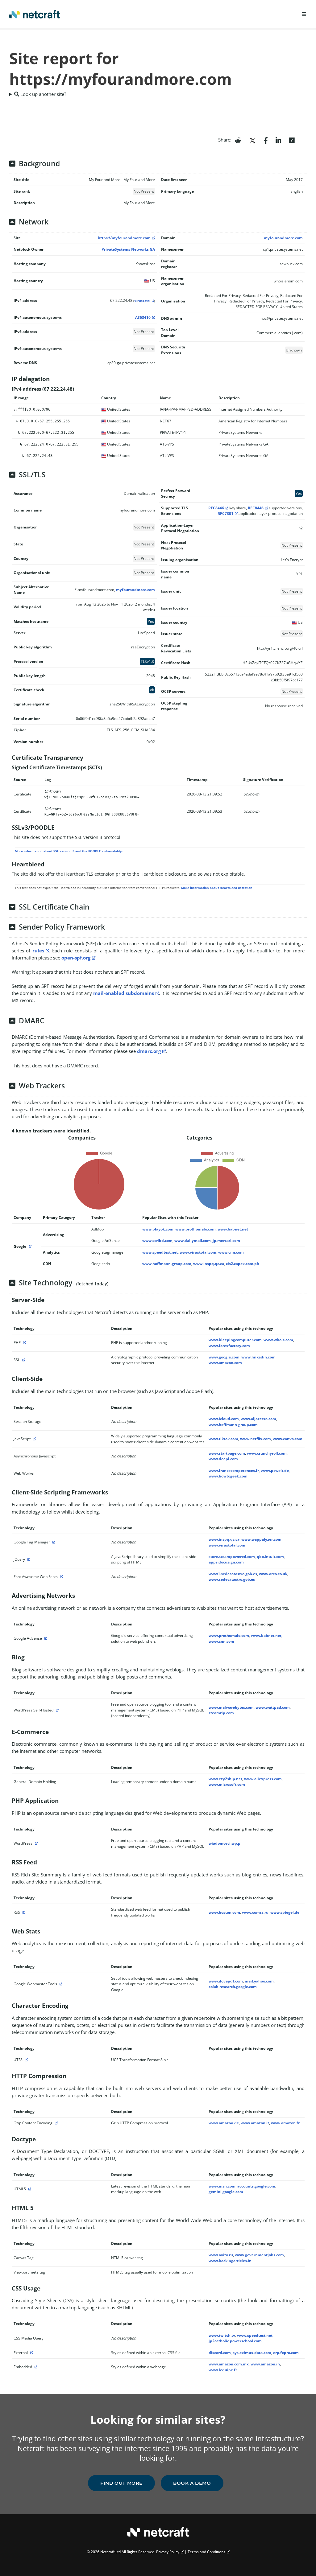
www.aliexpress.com (263, 1779)
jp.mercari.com (226, 1241)
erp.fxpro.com (286, 2353)
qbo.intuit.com (270, 1557)
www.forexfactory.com (229, 1346)
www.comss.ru (255, 1912)
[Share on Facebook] (266, 140)
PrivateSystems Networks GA (128, 249)
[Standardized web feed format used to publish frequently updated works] (23, 1912)
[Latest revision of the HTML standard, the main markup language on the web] (29, 2189)
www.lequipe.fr (223, 2370)
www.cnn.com (231, 1252)
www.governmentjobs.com (259, 2255)
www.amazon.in (265, 2364)
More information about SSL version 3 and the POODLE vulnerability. (69, 851)
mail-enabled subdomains (124, 993)
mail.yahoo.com (259, 1981)
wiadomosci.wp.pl (225, 1843)
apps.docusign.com (226, 1562)
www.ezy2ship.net (225, 1779)
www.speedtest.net (160, 1252)
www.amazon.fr (285, 2123)
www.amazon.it (255, 2123)
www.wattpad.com (273, 1707)
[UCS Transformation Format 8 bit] (26, 2060)
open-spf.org (76, 958)
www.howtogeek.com (228, 1476)
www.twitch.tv (222, 2335)
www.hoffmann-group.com (167, 1264)
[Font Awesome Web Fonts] (61, 1577)
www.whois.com (278, 1340)
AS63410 (143, 317)
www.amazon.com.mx (229, 2364)
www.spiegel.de (285, 1912)
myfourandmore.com (283, 238)
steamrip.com (221, 1713)
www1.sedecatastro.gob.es (233, 1574)
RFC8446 (216, 508)
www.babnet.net (233, 1229)
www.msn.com (222, 2186)
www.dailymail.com (193, 1241)
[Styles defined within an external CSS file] (31, 2353)
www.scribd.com (157, 1241)
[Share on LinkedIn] (278, 140)
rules (38, 951)
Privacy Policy (168, 2552)
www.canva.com (288, 1439)
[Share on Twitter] (252, 140)
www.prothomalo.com (195, 1229)
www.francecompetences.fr (234, 1471)
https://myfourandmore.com (124, 238)
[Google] (29, 1246)
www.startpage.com (227, 1453)
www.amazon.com (225, 1363)
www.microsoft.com (227, 1784)
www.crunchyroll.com (267, 1453)
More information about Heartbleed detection (217, 888)
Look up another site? (43, 94)
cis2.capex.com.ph (243, 1264)
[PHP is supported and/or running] (24, 1343)
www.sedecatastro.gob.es (232, 1579)
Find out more (121, 2483)
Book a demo (192, 2483)
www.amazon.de (224, 2123)
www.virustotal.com (198, 1252)
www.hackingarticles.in (230, 2261)
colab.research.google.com (233, 1987)
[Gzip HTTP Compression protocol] (56, 2123)
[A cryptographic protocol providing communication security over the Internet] (23, 1360)
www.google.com (224, 1357)
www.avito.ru (221, 2255)
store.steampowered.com (232, 1557)
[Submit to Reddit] (238, 140)
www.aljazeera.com (258, 1419)
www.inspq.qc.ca (209, 1264)
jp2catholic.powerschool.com (235, 2341)
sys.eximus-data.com (252, 2353)
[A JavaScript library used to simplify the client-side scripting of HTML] (28, 1559)
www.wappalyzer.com (261, 1539)
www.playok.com (158, 1229)
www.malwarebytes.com (231, 1707)
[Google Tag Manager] (53, 1542)
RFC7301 (225, 514)
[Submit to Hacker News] (292, 140)
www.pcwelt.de (275, 1471)
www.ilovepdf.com (226, 1981)
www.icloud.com (224, 1419)
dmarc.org (149, 1051)
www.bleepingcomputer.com (235, 1340)
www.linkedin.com (258, 1357)
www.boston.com (224, 1912)
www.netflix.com (256, 1439)
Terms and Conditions (206, 2552)
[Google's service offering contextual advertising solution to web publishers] (45, 1638)
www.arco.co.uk (273, 1574)
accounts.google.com (256, 2186)
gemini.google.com (226, 2192)
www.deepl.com (223, 1459)
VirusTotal (142, 301)
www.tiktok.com (223, 1439)
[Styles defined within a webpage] (35, 2367)
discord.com (220, 2353)
